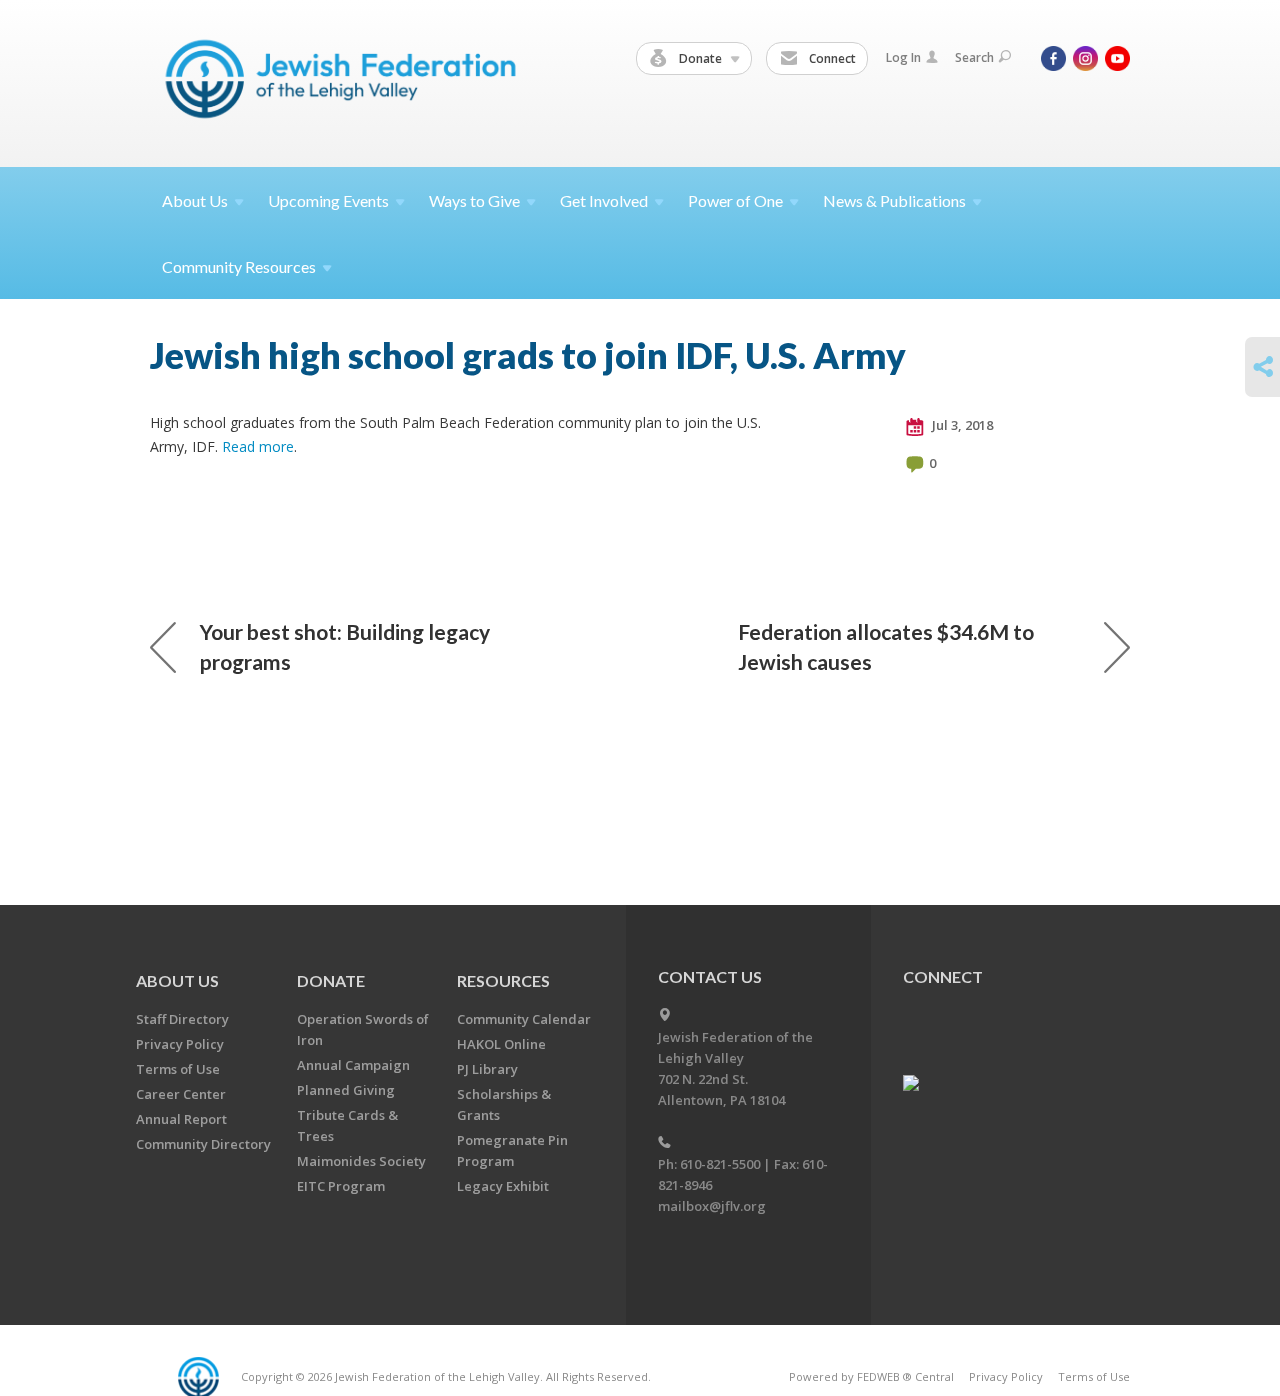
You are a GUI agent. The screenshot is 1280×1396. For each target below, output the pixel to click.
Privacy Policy (180, 1044)
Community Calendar (524, 1019)
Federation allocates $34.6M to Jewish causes (886, 646)
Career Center (181, 1094)
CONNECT (943, 976)
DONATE (331, 980)
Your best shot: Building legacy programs (345, 646)
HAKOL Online (501, 1044)
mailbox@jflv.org (712, 1206)
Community (239, 266)
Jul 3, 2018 (961, 425)
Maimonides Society (361, 1161)
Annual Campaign (353, 1065)
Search (974, 57)
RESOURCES (503, 980)
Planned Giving (346, 1090)
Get (604, 200)
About (195, 200)
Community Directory (203, 1144)
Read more (258, 446)
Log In (903, 57)
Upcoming (328, 200)
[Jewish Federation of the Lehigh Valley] (345, 82)
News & (894, 200)
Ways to (474, 200)
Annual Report (181, 1119)
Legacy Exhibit (503, 1186)
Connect (831, 58)
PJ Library (487, 1069)
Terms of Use (178, 1069)
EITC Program (341, 1186)
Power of (735, 200)
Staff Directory (182, 1019)
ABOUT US (177, 980)
